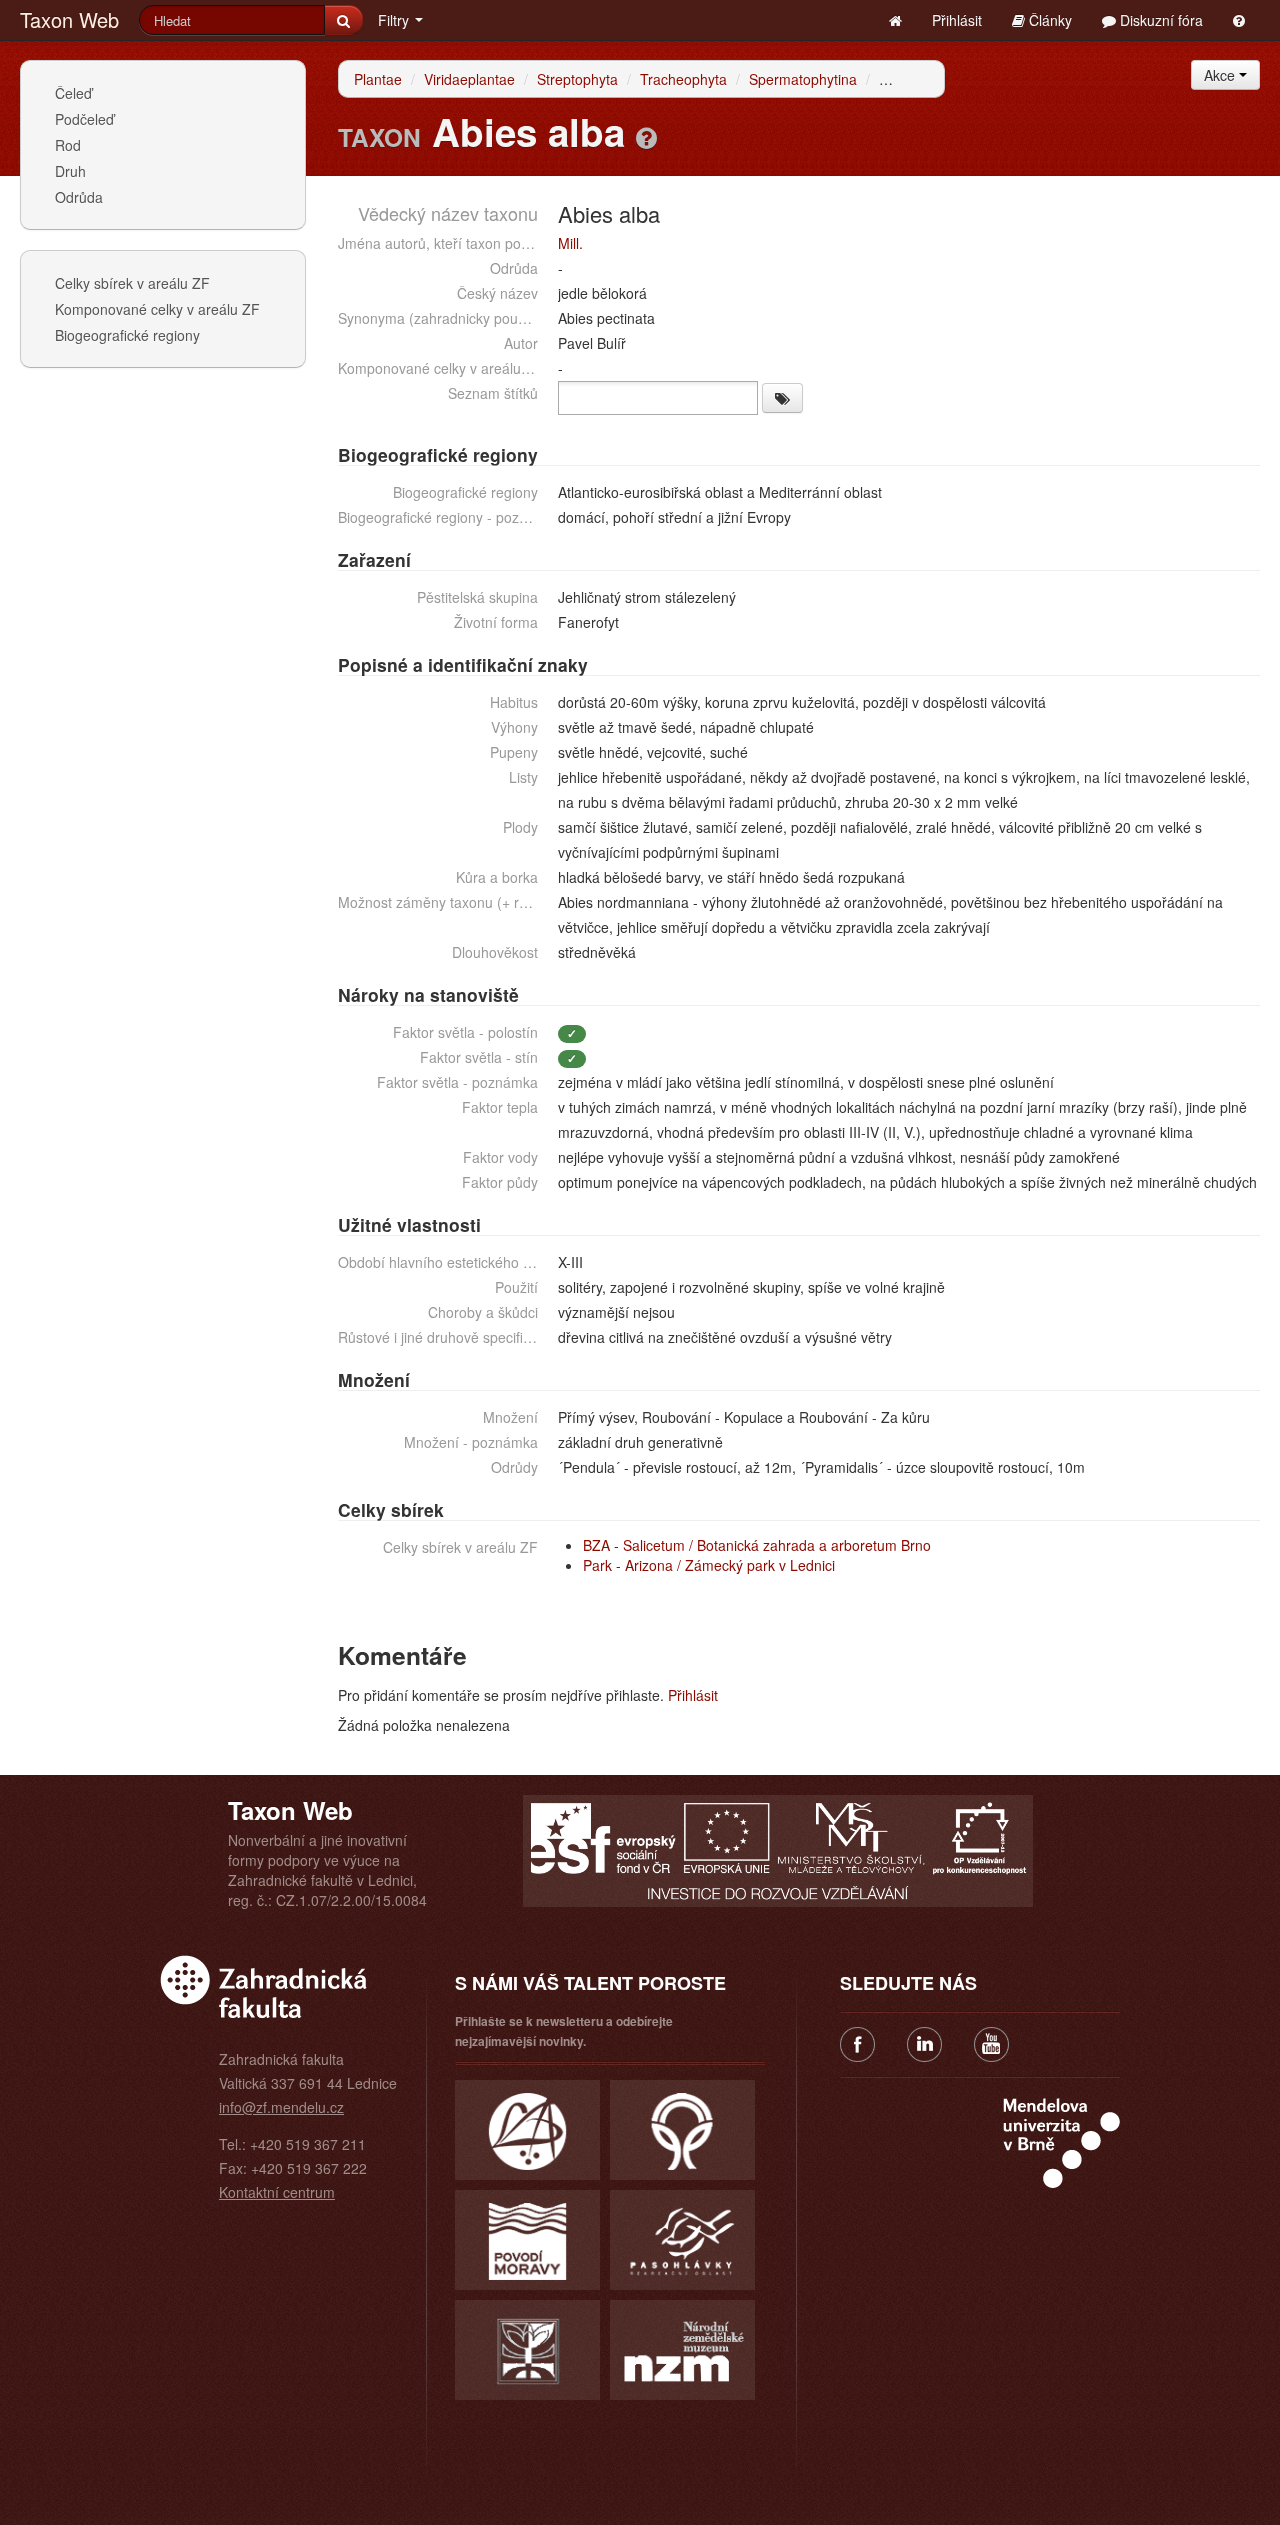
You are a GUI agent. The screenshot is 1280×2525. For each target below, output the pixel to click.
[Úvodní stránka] (895, 20)
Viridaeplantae (469, 79)
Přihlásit (957, 20)
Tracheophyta (683, 79)
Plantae (378, 79)
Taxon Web (69, 19)
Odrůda (79, 197)
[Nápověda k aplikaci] (1239, 20)
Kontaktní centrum (277, 2192)
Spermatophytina (803, 79)
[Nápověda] (646, 137)
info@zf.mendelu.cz (281, 2107)
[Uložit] (782, 398)
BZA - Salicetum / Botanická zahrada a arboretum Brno (757, 1545)
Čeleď (73, 93)
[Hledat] (343, 20)
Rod (68, 145)
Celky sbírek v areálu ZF (132, 283)
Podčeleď (84, 119)
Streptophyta (577, 79)
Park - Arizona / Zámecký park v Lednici (709, 1565)
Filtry (395, 20)
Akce (1221, 75)
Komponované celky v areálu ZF (157, 309)
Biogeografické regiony (127, 335)
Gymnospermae (930, 79)
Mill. (570, 243)
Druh (70, 171)
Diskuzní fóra (1159, 20)
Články (1048, 20)
